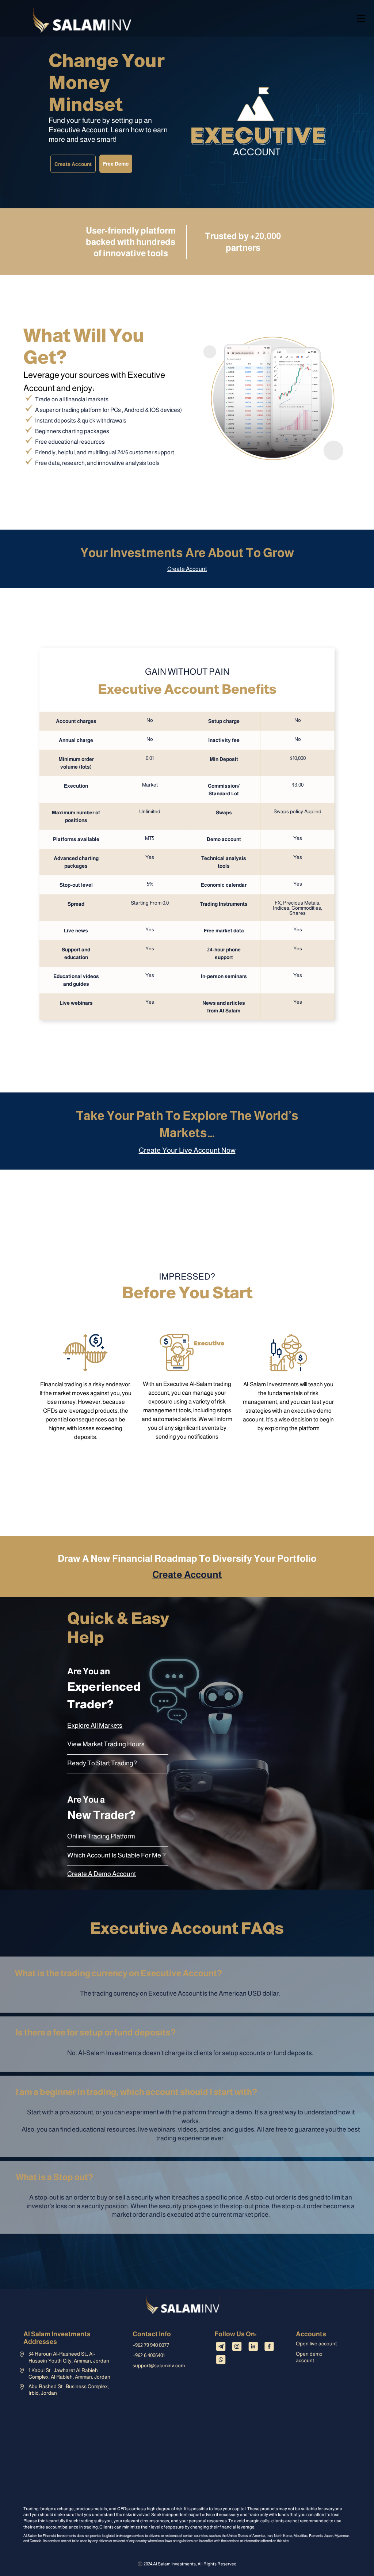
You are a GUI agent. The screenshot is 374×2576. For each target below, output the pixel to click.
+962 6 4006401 (149, 2355)
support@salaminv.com (159, 2365)
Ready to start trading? (102, 1763)
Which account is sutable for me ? (117, 1855)
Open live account (316, 2344)
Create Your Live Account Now (187, 1150)
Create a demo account (102, 1874)
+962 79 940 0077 (151, 2345)
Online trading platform (101, 1836)
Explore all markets (95, 1725)
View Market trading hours (106, 1744)
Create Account (73, 164)
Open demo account (309, 2357)
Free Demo (116, 164)
